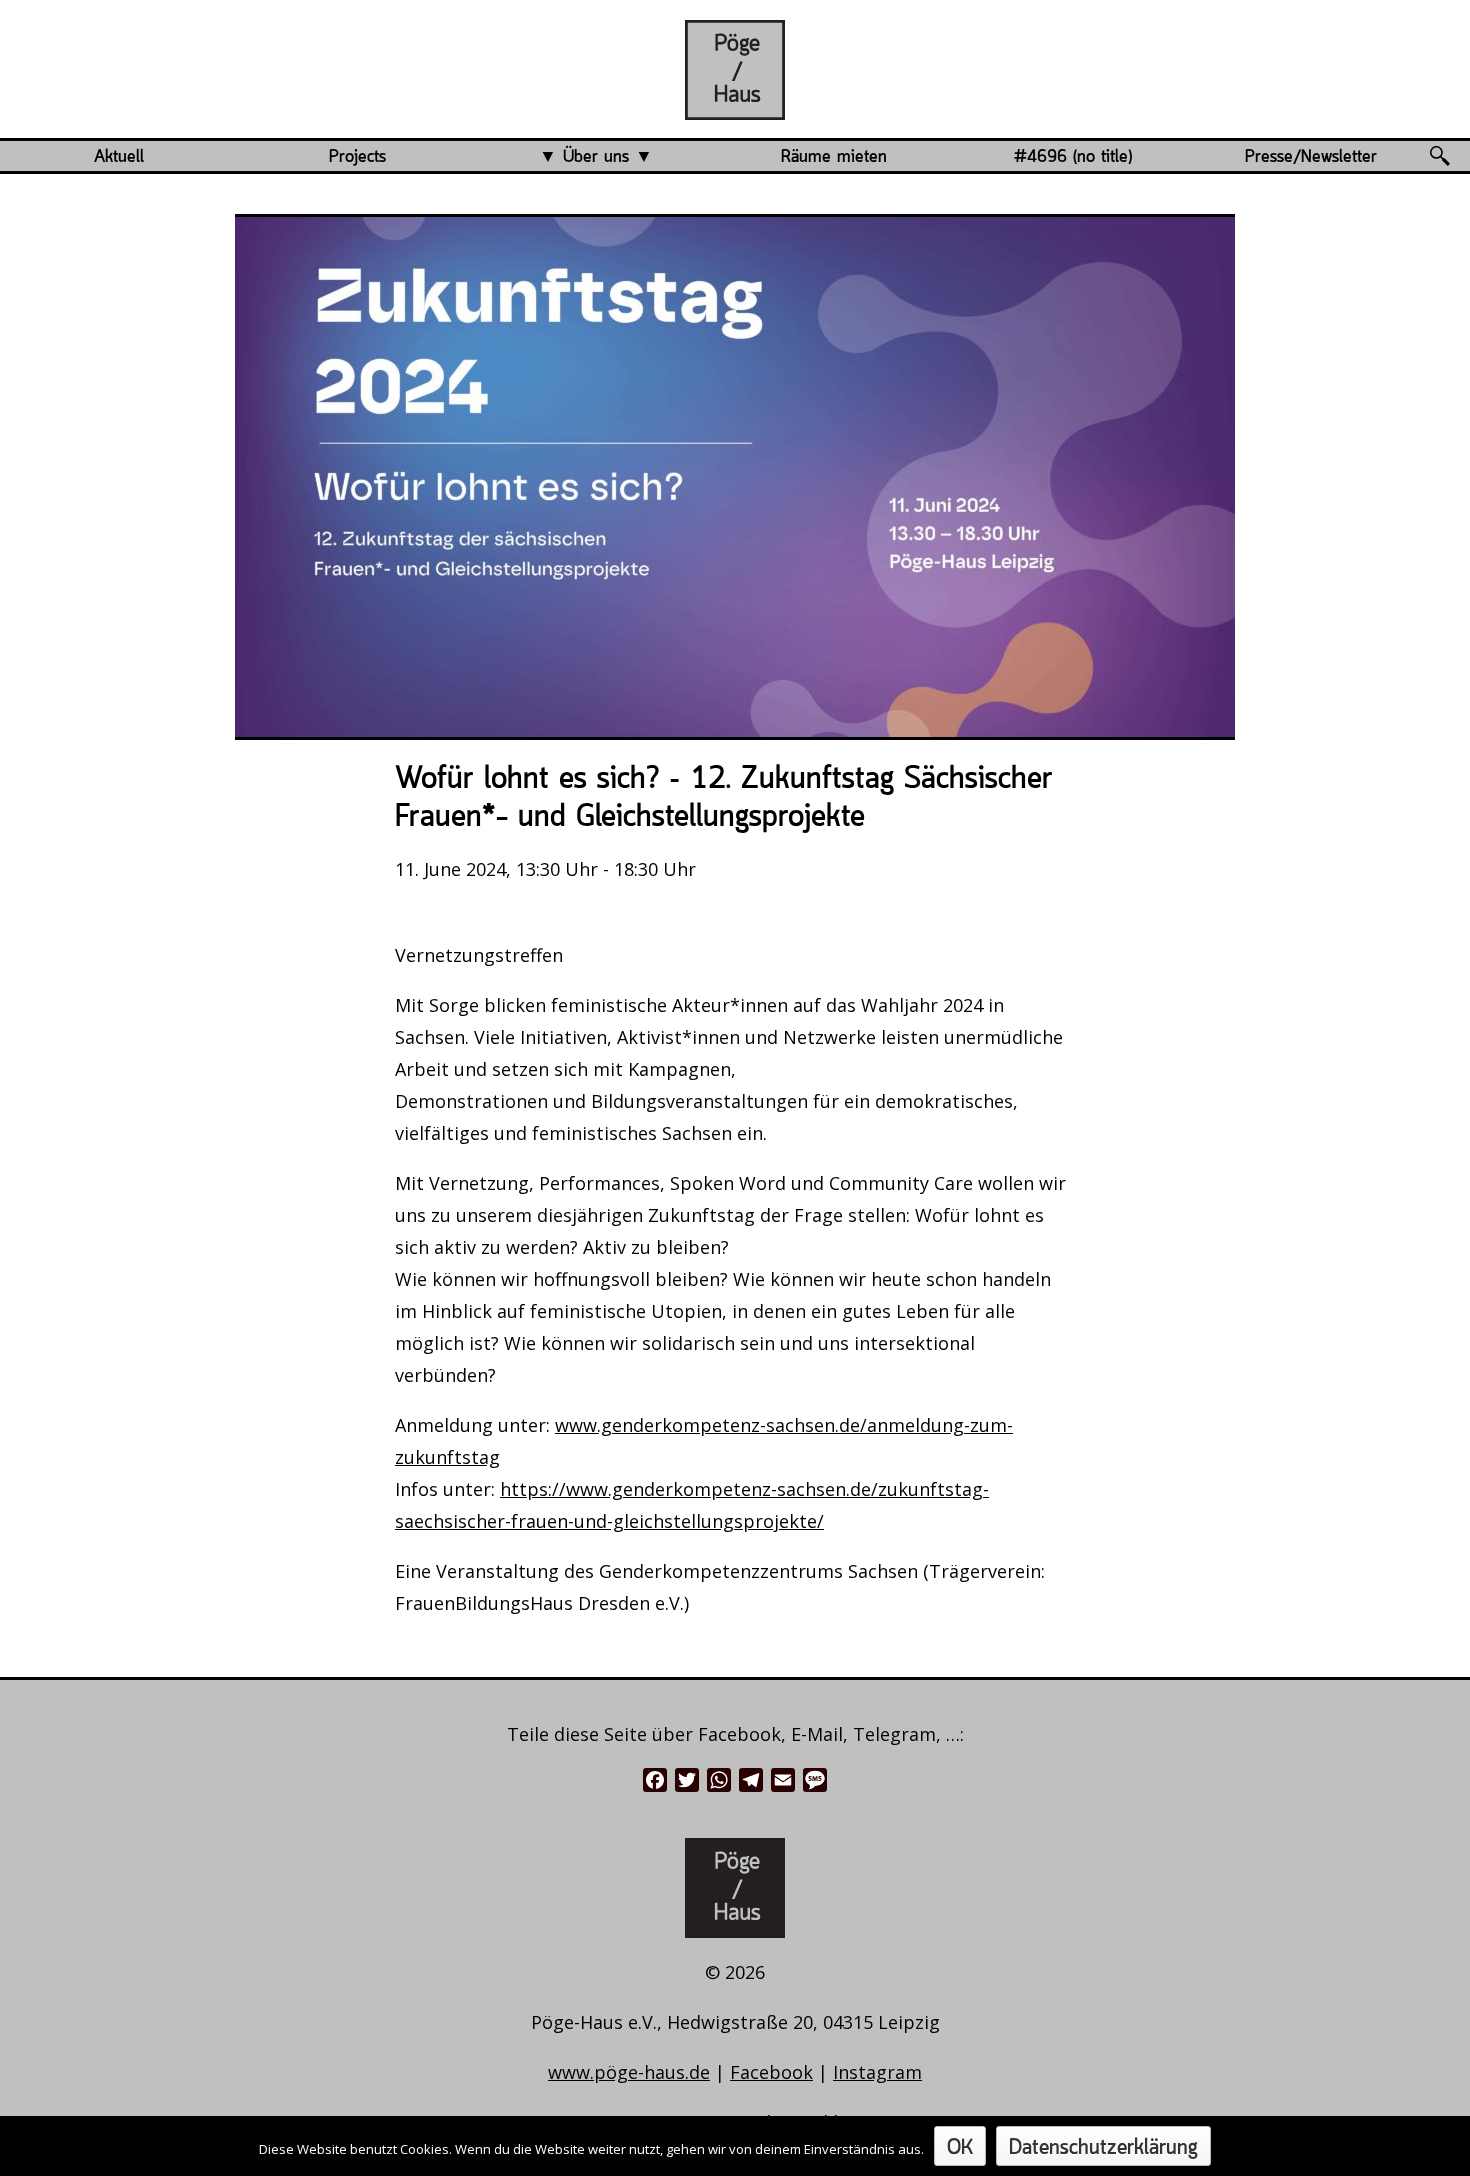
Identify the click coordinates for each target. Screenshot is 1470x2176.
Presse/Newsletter (1311, 157)
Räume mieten (834, 157)
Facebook (771, 2072)
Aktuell (119, 157)
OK (960, 2148)
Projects (357, 157)
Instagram (877, 2072)
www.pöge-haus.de (629, 2072)
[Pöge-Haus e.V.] (735, 104)
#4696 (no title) (1073, 157)
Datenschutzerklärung (1103, 2148)
